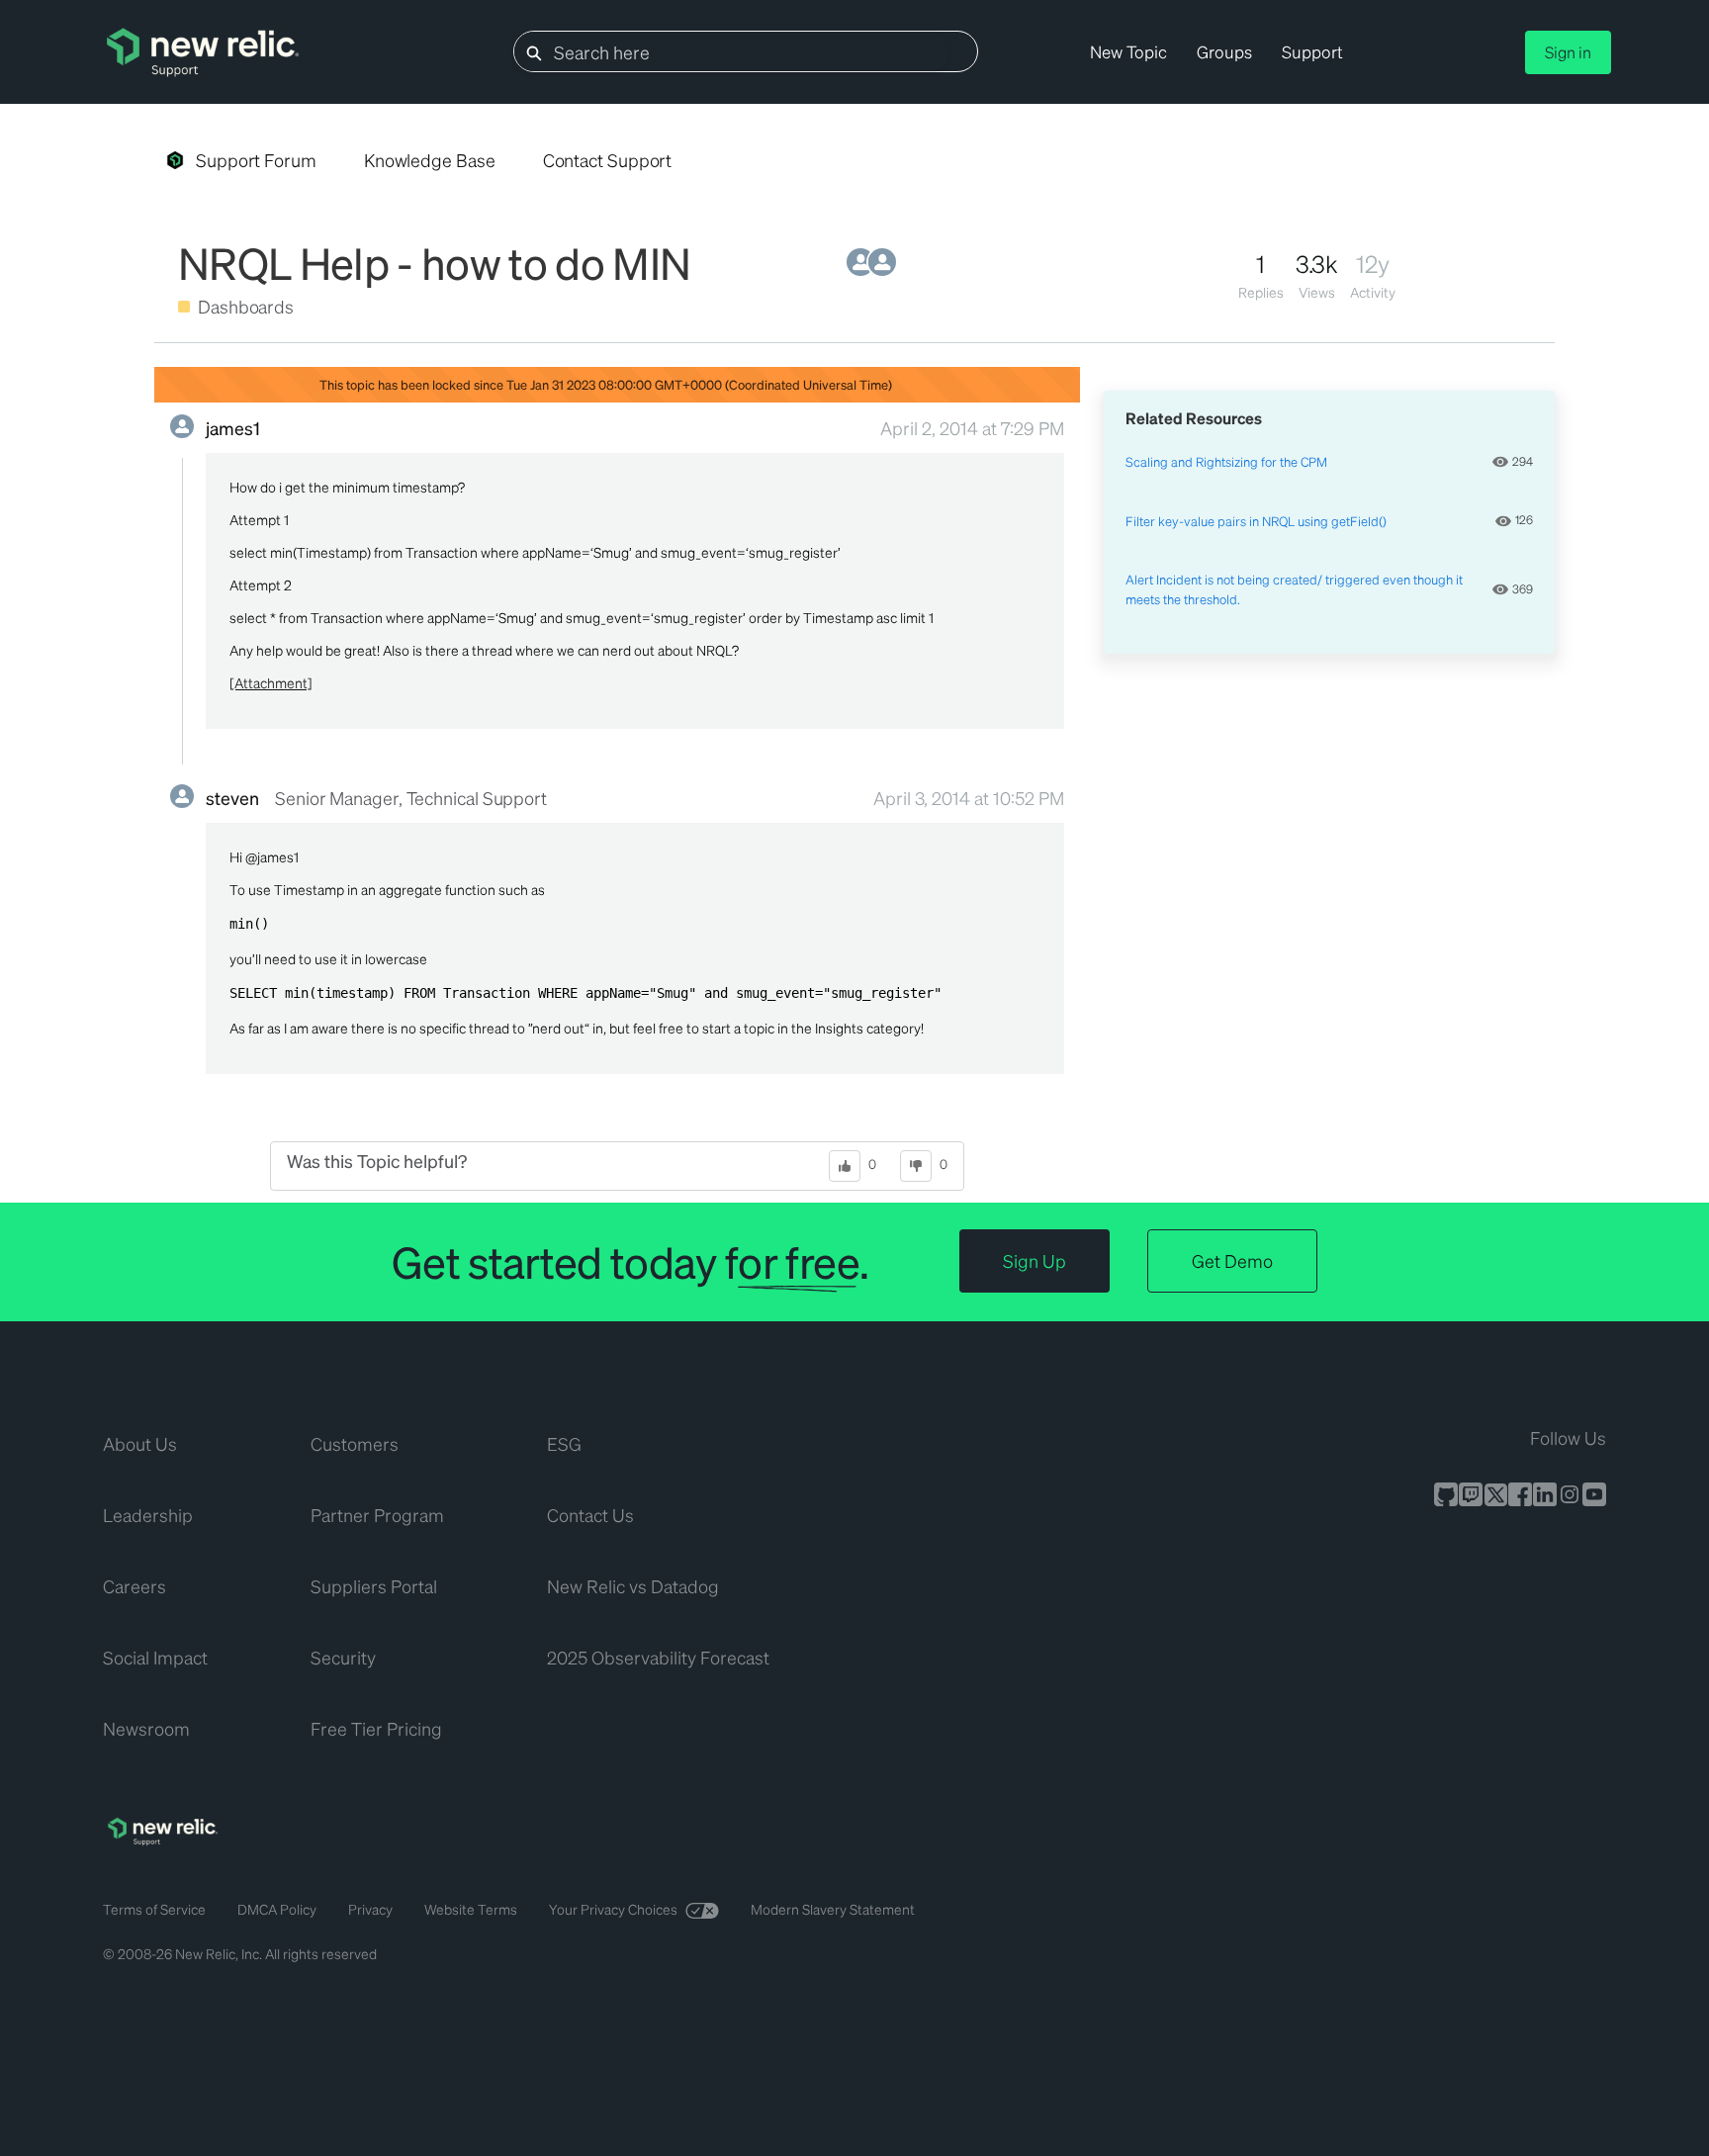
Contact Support (608, 160)
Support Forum (256, 160)
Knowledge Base (430, 160)
